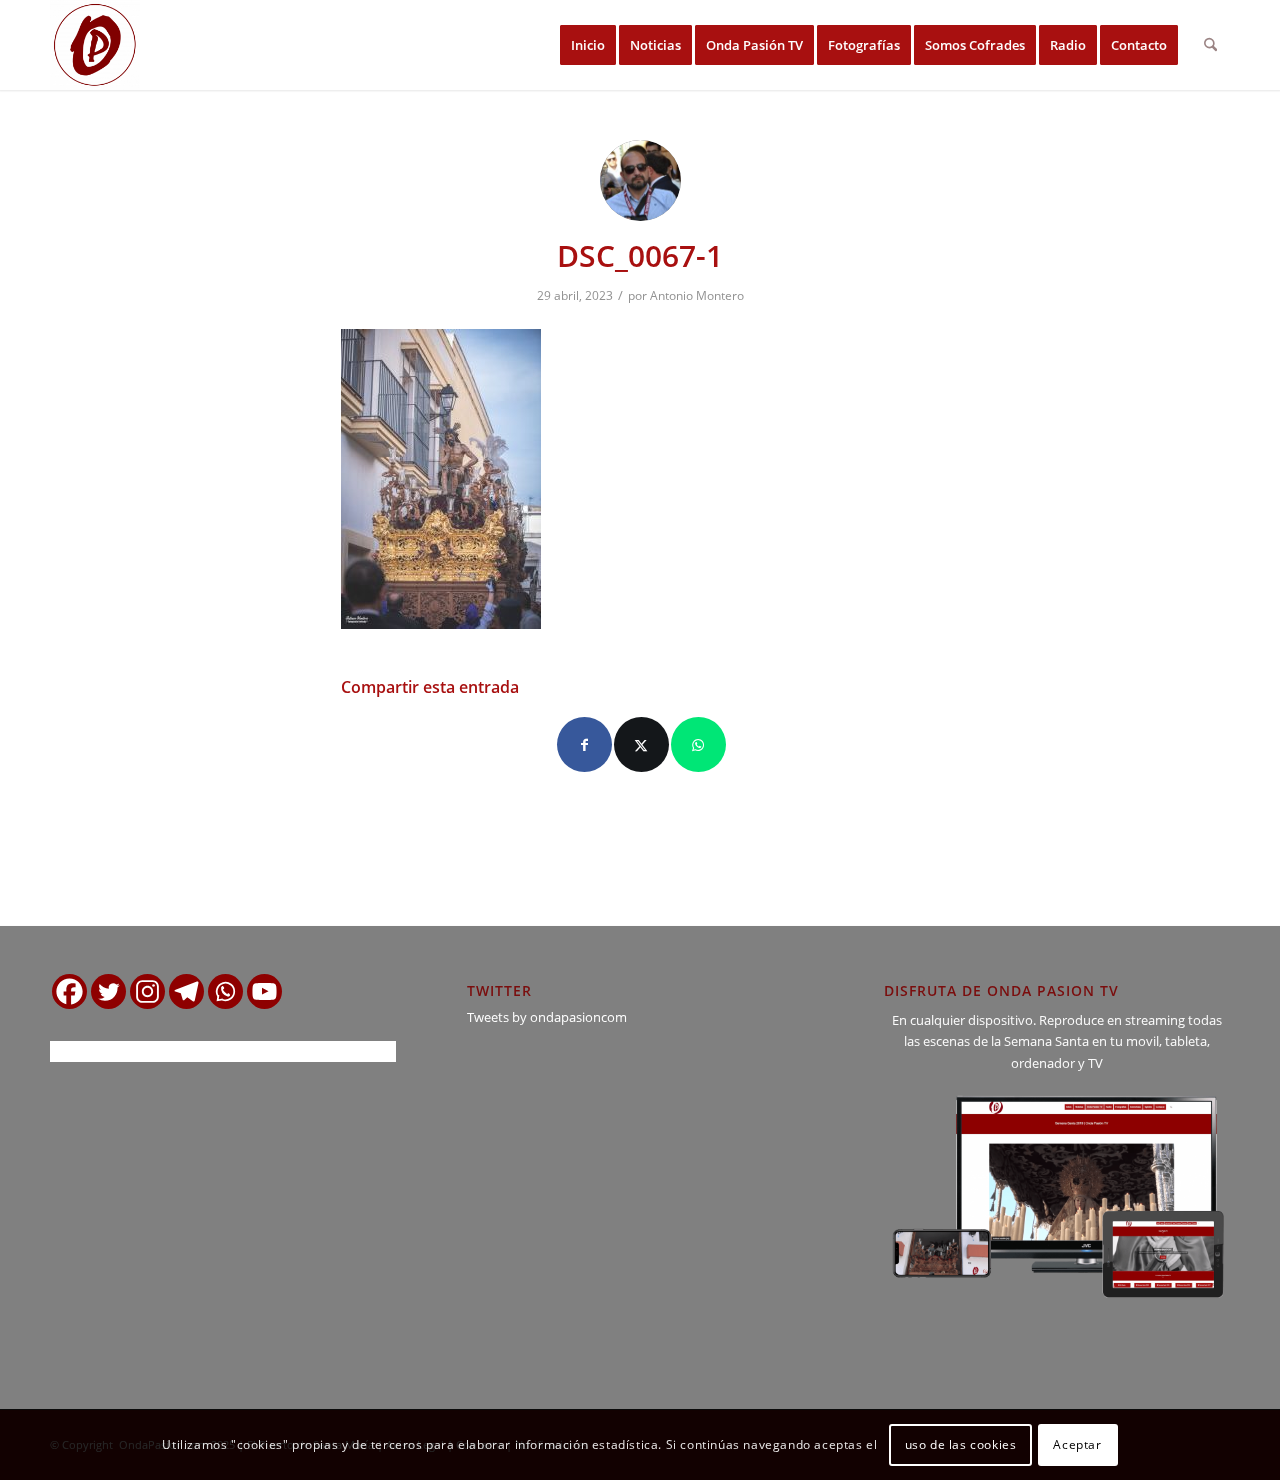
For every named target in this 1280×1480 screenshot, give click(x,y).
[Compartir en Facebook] (584, 744)
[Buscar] (1210, 45)
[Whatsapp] (225, 991)
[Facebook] (69, 991)
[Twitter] (108, 991)
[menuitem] (588, 45)
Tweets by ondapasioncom (547, 1017)
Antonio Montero (697, 295)
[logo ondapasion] (95, 45)
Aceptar (1077, 1444)
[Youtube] (264, 991)
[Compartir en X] (641, 744)
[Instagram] (147, 991)
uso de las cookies (961, 1444)
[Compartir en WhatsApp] (698, 744)
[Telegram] (186, 991)
